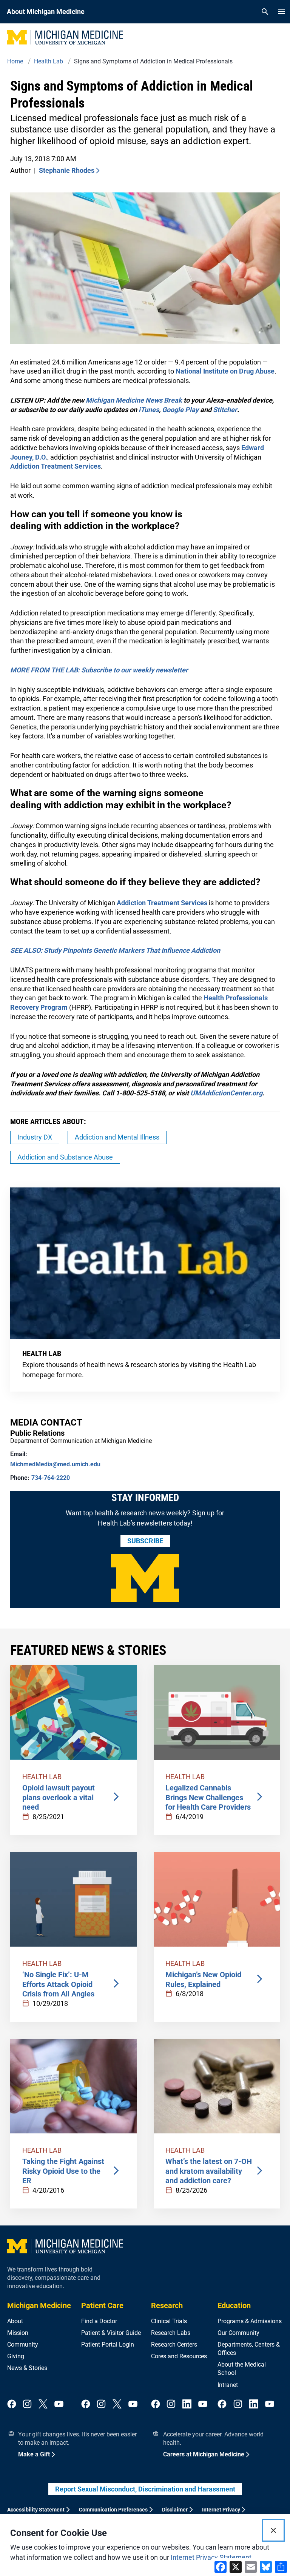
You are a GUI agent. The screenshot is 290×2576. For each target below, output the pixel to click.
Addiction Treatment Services (56, 466)
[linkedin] (187, 2405)
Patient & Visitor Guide (111, 2333)
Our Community (238, 2333)
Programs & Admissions (250, 2321)
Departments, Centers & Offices (249, 2349)
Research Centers (174, 2345)
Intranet (228, 2385)
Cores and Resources (179, 2356)
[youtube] (59, 2405)
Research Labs (171, 2333)
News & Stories (27, 2368)
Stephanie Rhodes (67, 170)
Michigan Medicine (39, 2305)
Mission (18, 2333)
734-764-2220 (51, 1478)
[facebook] (12, 2405)
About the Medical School (242, 2369)
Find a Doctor (99, 2321)
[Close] (273, 2530)
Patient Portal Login (108, 2345)
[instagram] (27, 2405)
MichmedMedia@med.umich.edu (55, 1464)
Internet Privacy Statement (211, 2557)
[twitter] (43, 2405)
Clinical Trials (169, 2321)
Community (23, 2345)
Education (234, 2305)
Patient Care (102, 2305)
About (15, 2321)
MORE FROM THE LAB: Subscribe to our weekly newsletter (99, 670)
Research (167, 2305)
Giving (16, 2356)
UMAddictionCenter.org (226, 1093)
